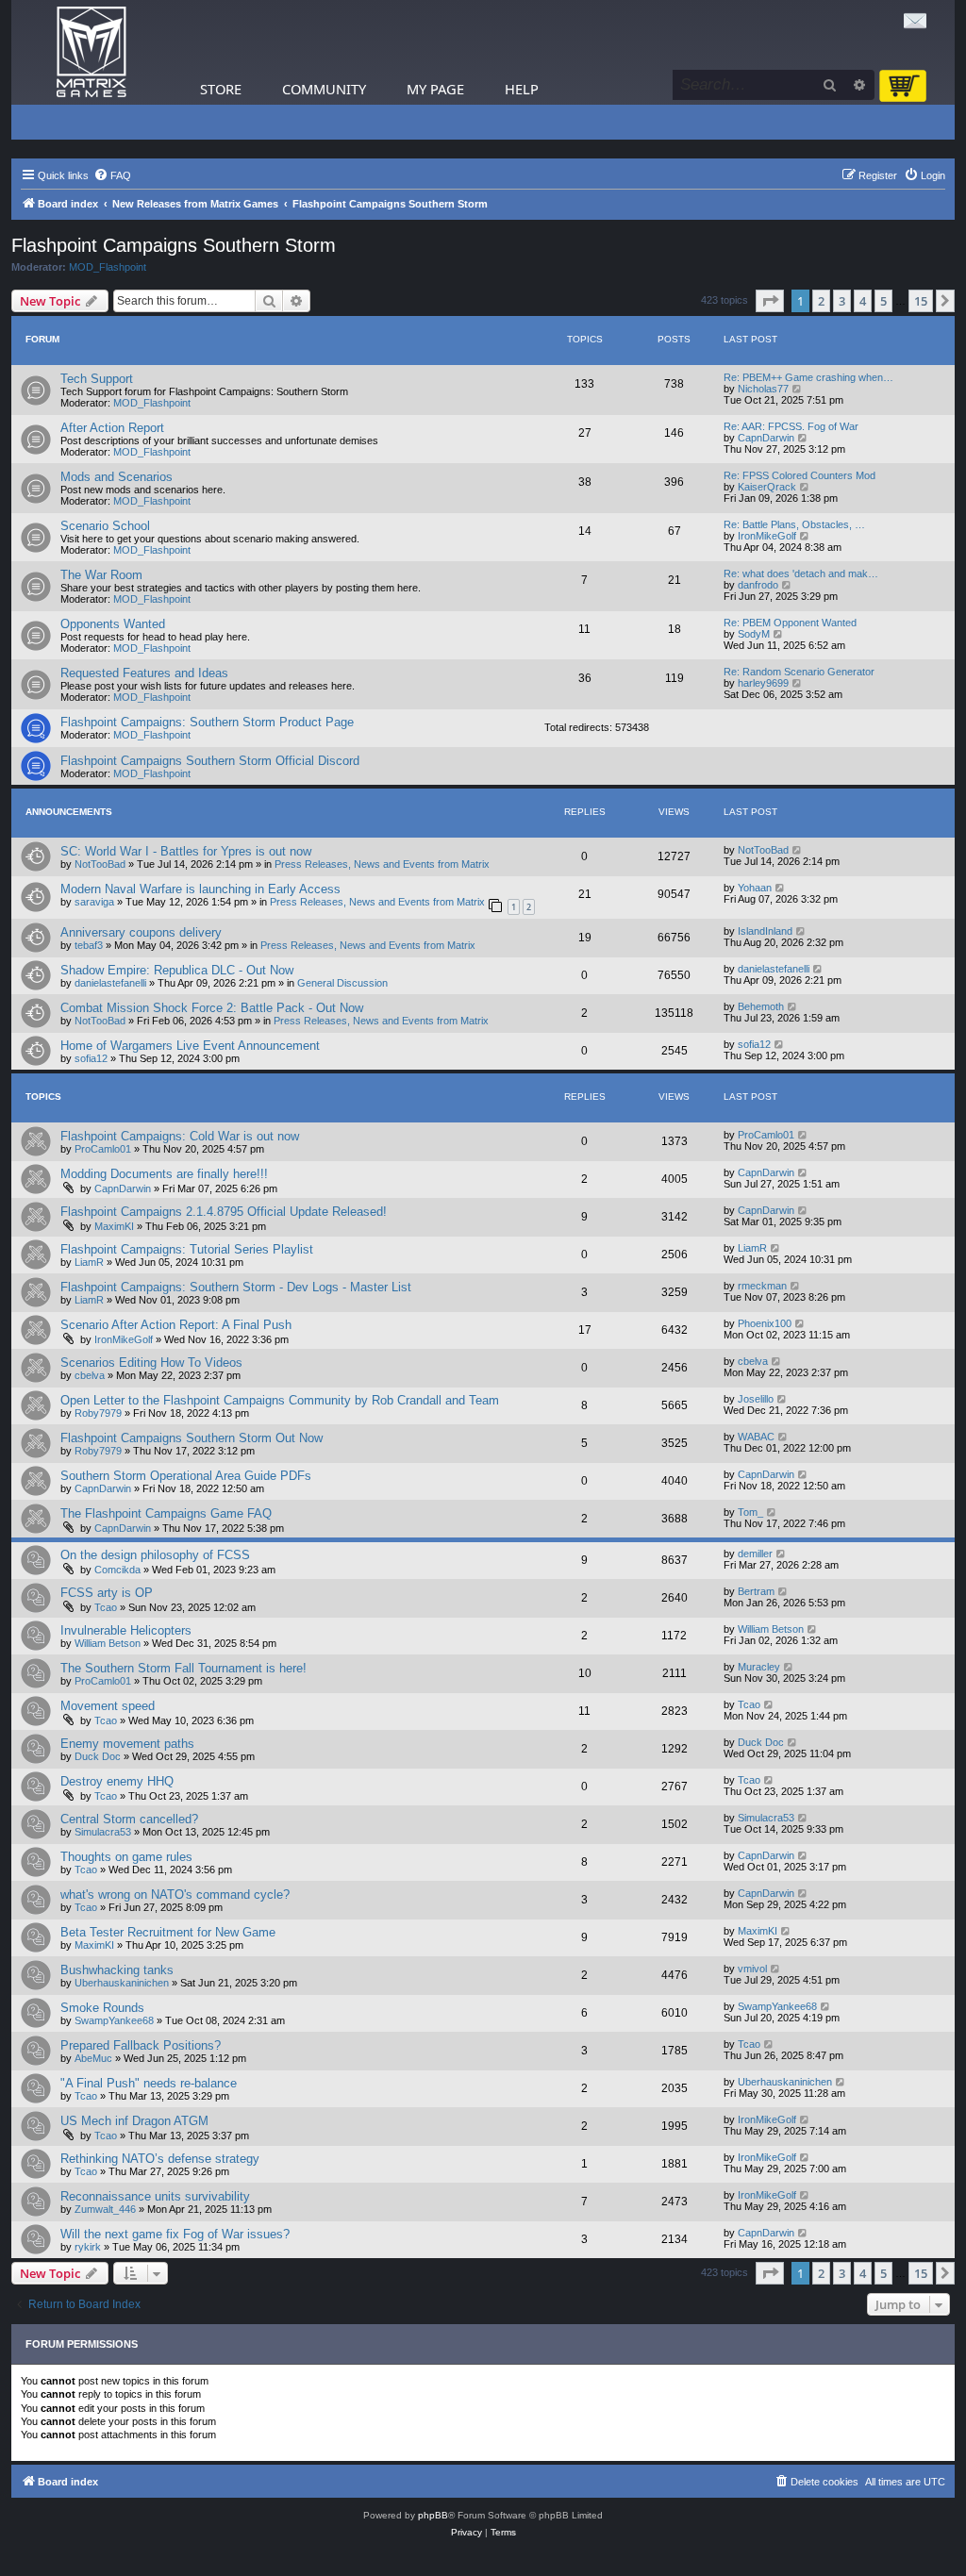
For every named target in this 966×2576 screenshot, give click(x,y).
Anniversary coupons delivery (141, 932)
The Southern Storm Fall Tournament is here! (183, 1668)
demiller (755, 1554)
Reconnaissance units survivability (155, 2196)
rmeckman (762, 1286)
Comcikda (117, 1570)
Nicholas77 (763, 389)
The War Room (101, 575)
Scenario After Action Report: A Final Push (176, 1325)
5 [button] (883, 301)
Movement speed (108, 1706)
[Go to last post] (798, 850)
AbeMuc (93, 2058)
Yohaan (755, 888)
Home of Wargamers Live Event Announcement (190, 1046)
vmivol (752, 1969)
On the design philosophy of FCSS (155, 1555)
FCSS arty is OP (107, 1593)
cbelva (90, 1375)
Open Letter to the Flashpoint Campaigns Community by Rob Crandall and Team (280, 1400)
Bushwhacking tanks (117, 1970)
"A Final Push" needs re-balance (149, 2083)
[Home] (92, 52)
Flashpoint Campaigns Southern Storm (174, 245)
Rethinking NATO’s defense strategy (160, 2159)
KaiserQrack (767, 487)
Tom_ (750, 1512)
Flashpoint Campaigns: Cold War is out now (180, 1136)
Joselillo (756, 1399)
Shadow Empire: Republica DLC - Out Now (177, 970)
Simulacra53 (103, 1832)
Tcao (106, 1607)
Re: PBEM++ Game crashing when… (808, 377)
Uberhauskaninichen (122, 1983)
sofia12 (91, 1058)
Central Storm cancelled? (129, 1819)
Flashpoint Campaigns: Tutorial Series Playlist (187, 1249)
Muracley (759, 1667)
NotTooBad (100, 864)
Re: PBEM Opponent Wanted (790, 623)
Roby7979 (98, 1413)
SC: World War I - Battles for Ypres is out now (186, 851)
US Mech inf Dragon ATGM (134, 2121)
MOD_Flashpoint (108, 267)
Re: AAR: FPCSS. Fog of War (791, 426)
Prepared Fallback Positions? (141, 2045)
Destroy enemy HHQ (117, 1781)
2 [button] (821, 301)
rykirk (88, 2247)
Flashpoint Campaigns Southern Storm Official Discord (210, 761)
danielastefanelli (110, 983)
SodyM (754, 634)
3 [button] (842, 301)
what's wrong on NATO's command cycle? (175, 1895)
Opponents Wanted (113, 624)
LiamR (89, 1262)
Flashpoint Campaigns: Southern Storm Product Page (207, 722)
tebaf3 (89, 945)
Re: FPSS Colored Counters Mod (799, 475)
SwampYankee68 (114, 2020)
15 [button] (921, 301)
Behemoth (761, 1006)
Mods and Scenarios (117, 477)
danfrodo (758, 585)
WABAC (756, 1437)
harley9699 (763, 683)
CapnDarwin (766, 438)
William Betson (108, 1643)
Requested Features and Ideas (144, 673)
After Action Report (112, 428)
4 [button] (863, 301)
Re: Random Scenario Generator (799, 672)
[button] (770, 301)
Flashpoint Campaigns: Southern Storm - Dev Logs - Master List (236, 1287)
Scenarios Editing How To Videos (151, 1363)
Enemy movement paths (127, 1744)
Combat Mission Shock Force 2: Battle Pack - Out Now (212, 1008)
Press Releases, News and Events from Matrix (382, 864)
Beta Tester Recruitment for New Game (168, 1932)
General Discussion (342, 983)
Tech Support (97, 379)
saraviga (94, 902)
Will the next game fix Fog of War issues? (175, 2234)
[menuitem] (112, 175)
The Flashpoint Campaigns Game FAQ (166, 1513)
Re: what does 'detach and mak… (801, 573)
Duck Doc (98, 1756)
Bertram (756, 1591)
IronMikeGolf (767, 536)
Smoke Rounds (102, 2008)
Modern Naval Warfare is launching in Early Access (200, 889)
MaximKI (114, 1226)
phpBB (433, 2515)
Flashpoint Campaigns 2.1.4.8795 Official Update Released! (224, 1212)
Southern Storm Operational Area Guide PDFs (186, 1476)
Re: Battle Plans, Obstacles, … (794, 524)
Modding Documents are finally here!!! (164, 1174)
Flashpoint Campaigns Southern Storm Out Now (192, 1438)
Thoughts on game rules (126, 1857)
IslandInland (765, 931)
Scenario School (105, 526)
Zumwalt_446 (105, 2209)
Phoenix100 (765, 1323)
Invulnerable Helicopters (126, 1630)
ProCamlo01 (103, 1149)
